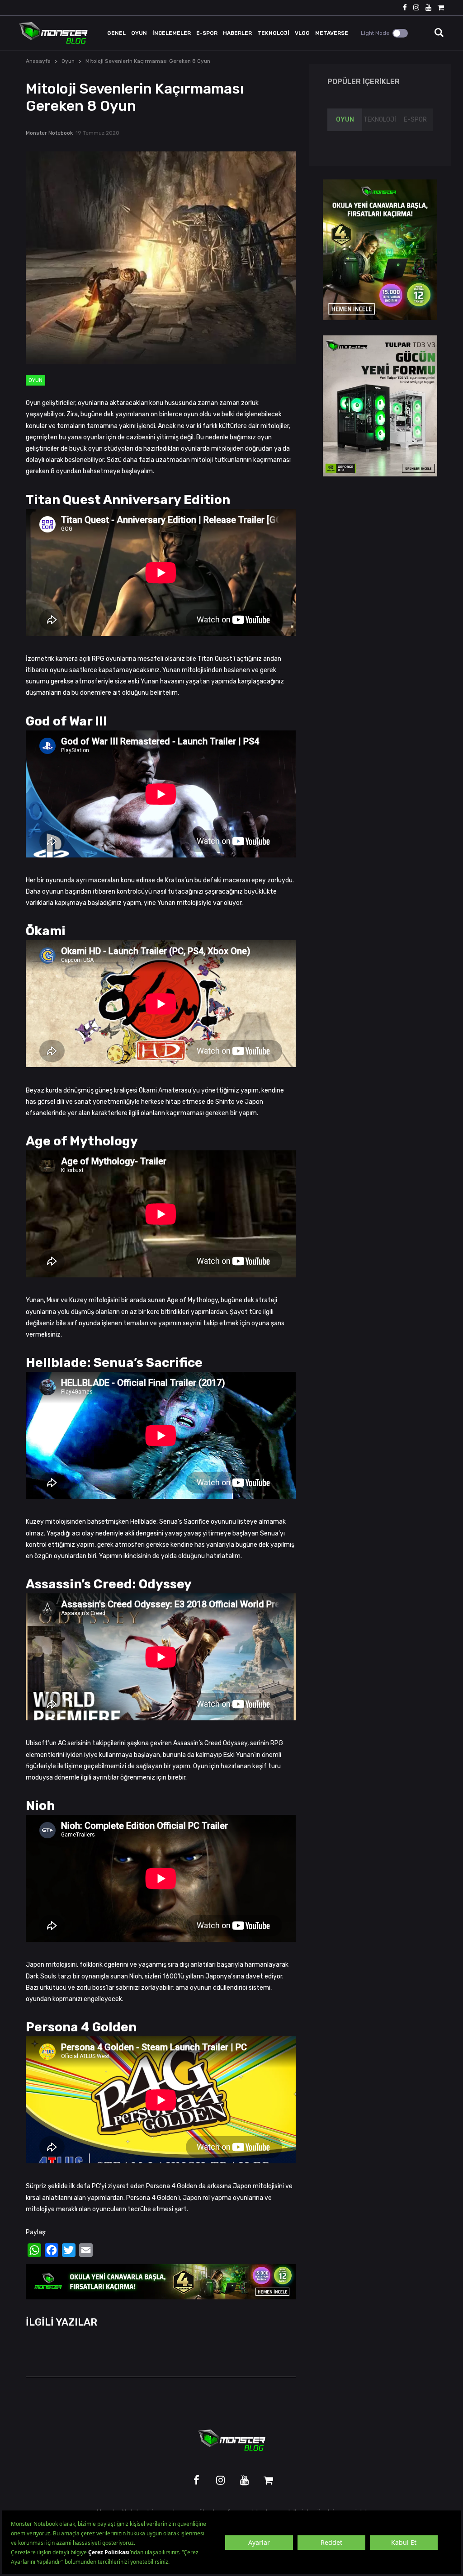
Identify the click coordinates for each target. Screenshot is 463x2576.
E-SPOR (415, 120)
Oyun (68, 61)
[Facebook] (52, 2250)
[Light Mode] (400, 33)
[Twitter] (69, 2250)
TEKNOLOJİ (380, 120)
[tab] (345, 120)
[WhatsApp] (34, 2250)
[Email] (86, 2250)
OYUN (345, 120)
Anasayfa (38, 61)
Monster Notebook (49, 133)
